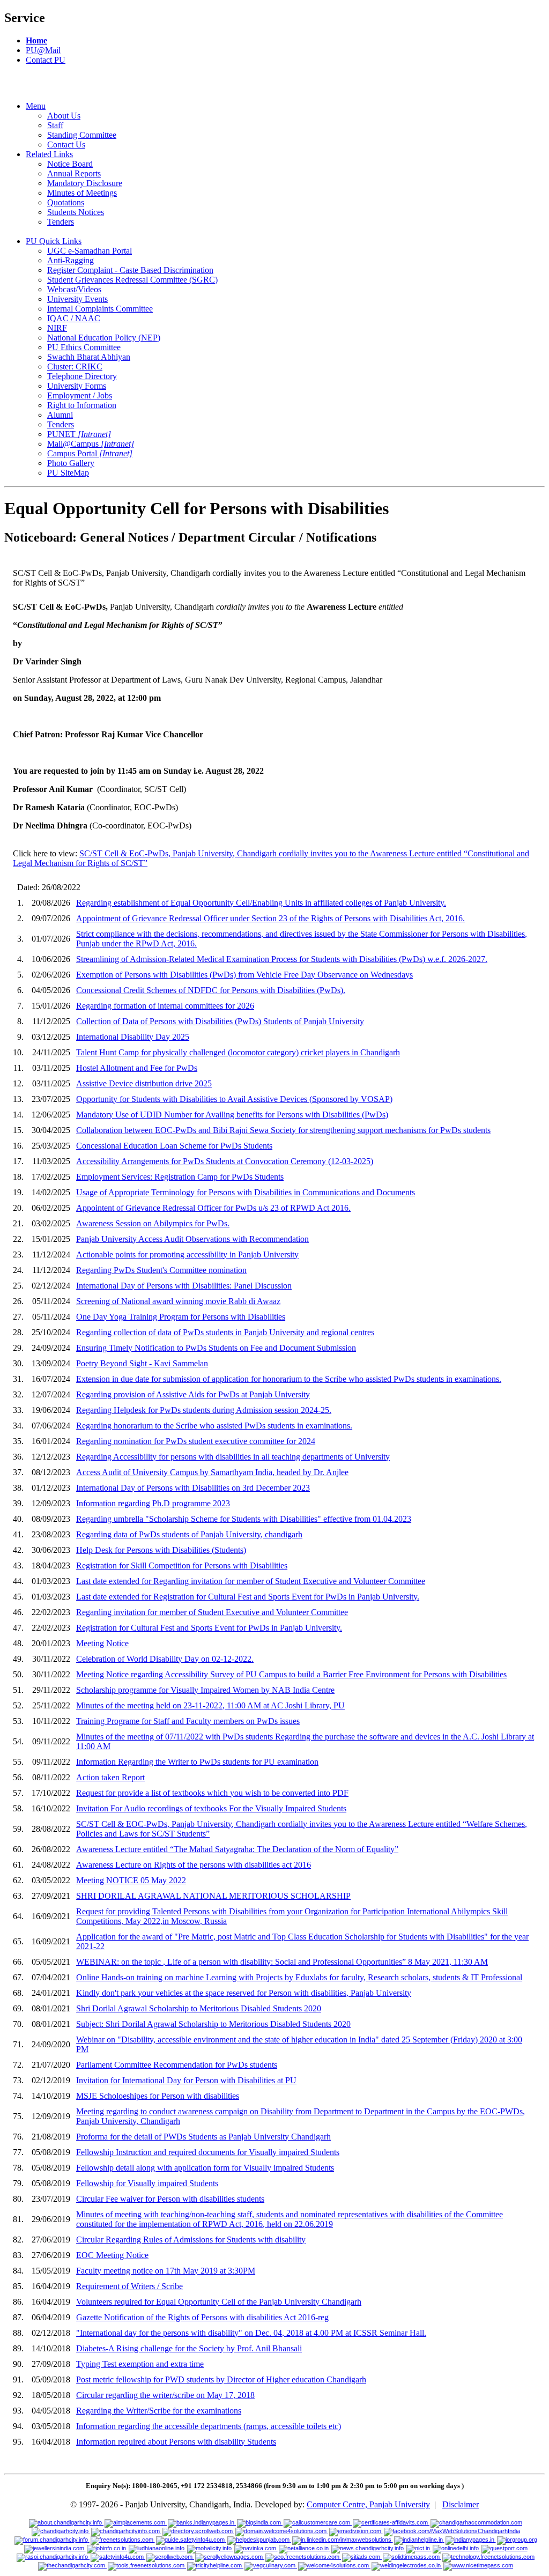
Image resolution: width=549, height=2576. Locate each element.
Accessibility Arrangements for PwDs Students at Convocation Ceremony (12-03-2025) (225, 1161)
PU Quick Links (54, 241)
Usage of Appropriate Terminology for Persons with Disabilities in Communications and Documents (246, 1192)
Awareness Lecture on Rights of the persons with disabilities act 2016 (194, 1865)
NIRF (57, 328)
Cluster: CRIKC (75, 367)
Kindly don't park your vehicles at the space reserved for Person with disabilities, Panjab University (244, 1993)
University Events (77, 299)
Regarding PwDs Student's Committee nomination (161, 1270)
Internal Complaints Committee (100, 309)
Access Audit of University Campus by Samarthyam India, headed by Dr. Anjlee (212, 1472)
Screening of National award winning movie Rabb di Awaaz (178, 1301)
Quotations (66, 202)
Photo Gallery (71, 463)
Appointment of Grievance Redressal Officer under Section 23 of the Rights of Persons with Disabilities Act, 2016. (270, 918)
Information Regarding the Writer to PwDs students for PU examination (197, 1762)
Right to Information (82, 405)
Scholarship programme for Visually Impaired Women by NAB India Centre (205, 1690)
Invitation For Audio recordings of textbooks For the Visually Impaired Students (211, 1808)
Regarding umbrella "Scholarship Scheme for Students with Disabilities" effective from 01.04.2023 (244, 1519)
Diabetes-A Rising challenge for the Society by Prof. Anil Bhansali (189, 2348)
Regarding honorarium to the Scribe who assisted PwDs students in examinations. (214, 1426)
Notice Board (70, 164)
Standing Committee (82, 135)
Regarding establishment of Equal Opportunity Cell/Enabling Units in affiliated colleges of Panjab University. (261, 903)
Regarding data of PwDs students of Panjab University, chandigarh (189, 1534)
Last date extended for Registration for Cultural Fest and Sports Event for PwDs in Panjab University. (248, 1597)
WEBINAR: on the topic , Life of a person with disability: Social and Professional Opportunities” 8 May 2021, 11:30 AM (282, 1962)
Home (36, 40)
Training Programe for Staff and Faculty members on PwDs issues (188, 1721)
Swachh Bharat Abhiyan (89, 357)
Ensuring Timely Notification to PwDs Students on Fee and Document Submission (216, 1348)
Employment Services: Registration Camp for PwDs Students (180, 1177)
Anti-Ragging (71, 260)
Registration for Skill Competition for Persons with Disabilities (182, 1565)
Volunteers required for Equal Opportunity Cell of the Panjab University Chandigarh (219, 2302)
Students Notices (76, 212)
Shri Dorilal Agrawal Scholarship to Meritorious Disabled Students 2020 (199, 2008)
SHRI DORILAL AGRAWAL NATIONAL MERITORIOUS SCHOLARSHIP (213, 1896)
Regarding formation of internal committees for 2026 (165, 1006)
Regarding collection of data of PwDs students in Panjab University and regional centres (225, 1332)
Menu (36, 106)
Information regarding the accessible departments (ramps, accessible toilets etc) (209, 2426)
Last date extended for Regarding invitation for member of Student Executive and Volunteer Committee (251, 1581)
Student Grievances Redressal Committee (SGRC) (132, 280)
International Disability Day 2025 (133, 1037)
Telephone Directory (82, 376)
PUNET (79, 434)
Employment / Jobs (80, 395)
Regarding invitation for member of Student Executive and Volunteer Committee (212, 1612)
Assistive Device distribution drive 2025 (144, 1083)
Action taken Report (110, 1777)
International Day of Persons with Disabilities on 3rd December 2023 (193, 1488)
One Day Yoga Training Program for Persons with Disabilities (181, 1317)
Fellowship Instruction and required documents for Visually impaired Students (208, 2152)
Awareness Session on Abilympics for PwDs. (153, 1223)
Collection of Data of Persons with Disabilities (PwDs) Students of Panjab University (220, 1021)
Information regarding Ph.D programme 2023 (153, 1503)
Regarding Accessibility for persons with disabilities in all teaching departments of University (233, 1457)
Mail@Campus (91, 444)
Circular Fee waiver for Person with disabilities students (170, 2199)
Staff (55, 125)
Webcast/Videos (74, 289)
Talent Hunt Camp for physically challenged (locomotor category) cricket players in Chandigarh (238, 1052)
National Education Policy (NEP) (104, 338)
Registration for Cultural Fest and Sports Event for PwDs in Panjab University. (209, 1628)
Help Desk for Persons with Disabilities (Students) (161, 1550)
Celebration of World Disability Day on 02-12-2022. (165, 1659)
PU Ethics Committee (84, 347)
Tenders (61, 222)
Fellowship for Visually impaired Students (147, 2183)
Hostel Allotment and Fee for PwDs (137, 1068)
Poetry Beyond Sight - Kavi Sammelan (142, 1363)
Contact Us (66, 145)
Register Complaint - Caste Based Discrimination (130, 270)
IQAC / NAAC (74, 318)
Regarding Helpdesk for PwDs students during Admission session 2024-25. (204, 1410)
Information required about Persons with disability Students (176, 2442)
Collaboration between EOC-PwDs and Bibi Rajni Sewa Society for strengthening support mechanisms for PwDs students (283, 1130)
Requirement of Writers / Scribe (129, 2286)
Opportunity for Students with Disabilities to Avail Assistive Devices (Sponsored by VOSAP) (234, 1099)
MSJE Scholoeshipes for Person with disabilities (158, 2096)
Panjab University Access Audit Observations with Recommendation (192, 1239)
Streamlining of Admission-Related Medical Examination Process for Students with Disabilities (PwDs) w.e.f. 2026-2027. (282, 959)
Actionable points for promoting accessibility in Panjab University (187, 1254)
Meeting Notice (102, 1643)
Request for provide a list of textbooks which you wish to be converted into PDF (212, 1793)
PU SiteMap (68, 473)
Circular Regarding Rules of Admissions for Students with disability (191, 2240)
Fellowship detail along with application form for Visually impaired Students (205, 2168)
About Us (64, 116)
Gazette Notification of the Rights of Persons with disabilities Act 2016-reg (202, 2317)
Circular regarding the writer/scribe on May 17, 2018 (165, 2395)
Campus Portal (90, 453)
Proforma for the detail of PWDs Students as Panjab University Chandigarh (203, 2137)
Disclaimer (461, 2504)
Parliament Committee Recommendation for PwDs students (177, 2065)
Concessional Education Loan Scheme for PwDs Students (174, 1146)
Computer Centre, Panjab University (368, 2504)
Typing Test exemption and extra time (140, 2364)
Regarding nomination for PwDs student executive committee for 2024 (196, 1441)
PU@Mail (43, 50)
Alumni (60, 415)
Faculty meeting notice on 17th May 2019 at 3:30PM (166, 2271)
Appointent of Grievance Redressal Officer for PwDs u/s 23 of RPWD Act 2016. (213, 1208)
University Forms (77, 386)
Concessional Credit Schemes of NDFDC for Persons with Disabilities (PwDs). (211, 990)
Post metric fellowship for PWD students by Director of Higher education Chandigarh (221, 2379)
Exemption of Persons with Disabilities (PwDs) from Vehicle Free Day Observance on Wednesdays (244, 975)
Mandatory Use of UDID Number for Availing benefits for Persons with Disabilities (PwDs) (232, 1115)
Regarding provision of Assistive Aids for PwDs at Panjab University (193, 1394)
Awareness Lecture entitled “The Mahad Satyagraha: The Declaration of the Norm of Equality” (237, 1849)
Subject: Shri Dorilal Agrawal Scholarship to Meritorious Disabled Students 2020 (213, 2024)
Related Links (49, 154)
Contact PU (46, 60)
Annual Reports (74, 173)
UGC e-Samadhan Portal (90, 251)
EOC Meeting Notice (112, 2255)
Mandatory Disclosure (85, 183)
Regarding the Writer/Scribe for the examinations (159, 2411)
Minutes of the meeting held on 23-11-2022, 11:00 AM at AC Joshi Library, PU (210, 1705)
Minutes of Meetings (82, 193)
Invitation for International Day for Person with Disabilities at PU (186, 2080)
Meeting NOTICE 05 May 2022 (131, 1880)
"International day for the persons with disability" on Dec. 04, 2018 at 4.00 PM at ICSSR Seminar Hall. (251, 2333)
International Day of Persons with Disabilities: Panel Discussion (184, 1286)
